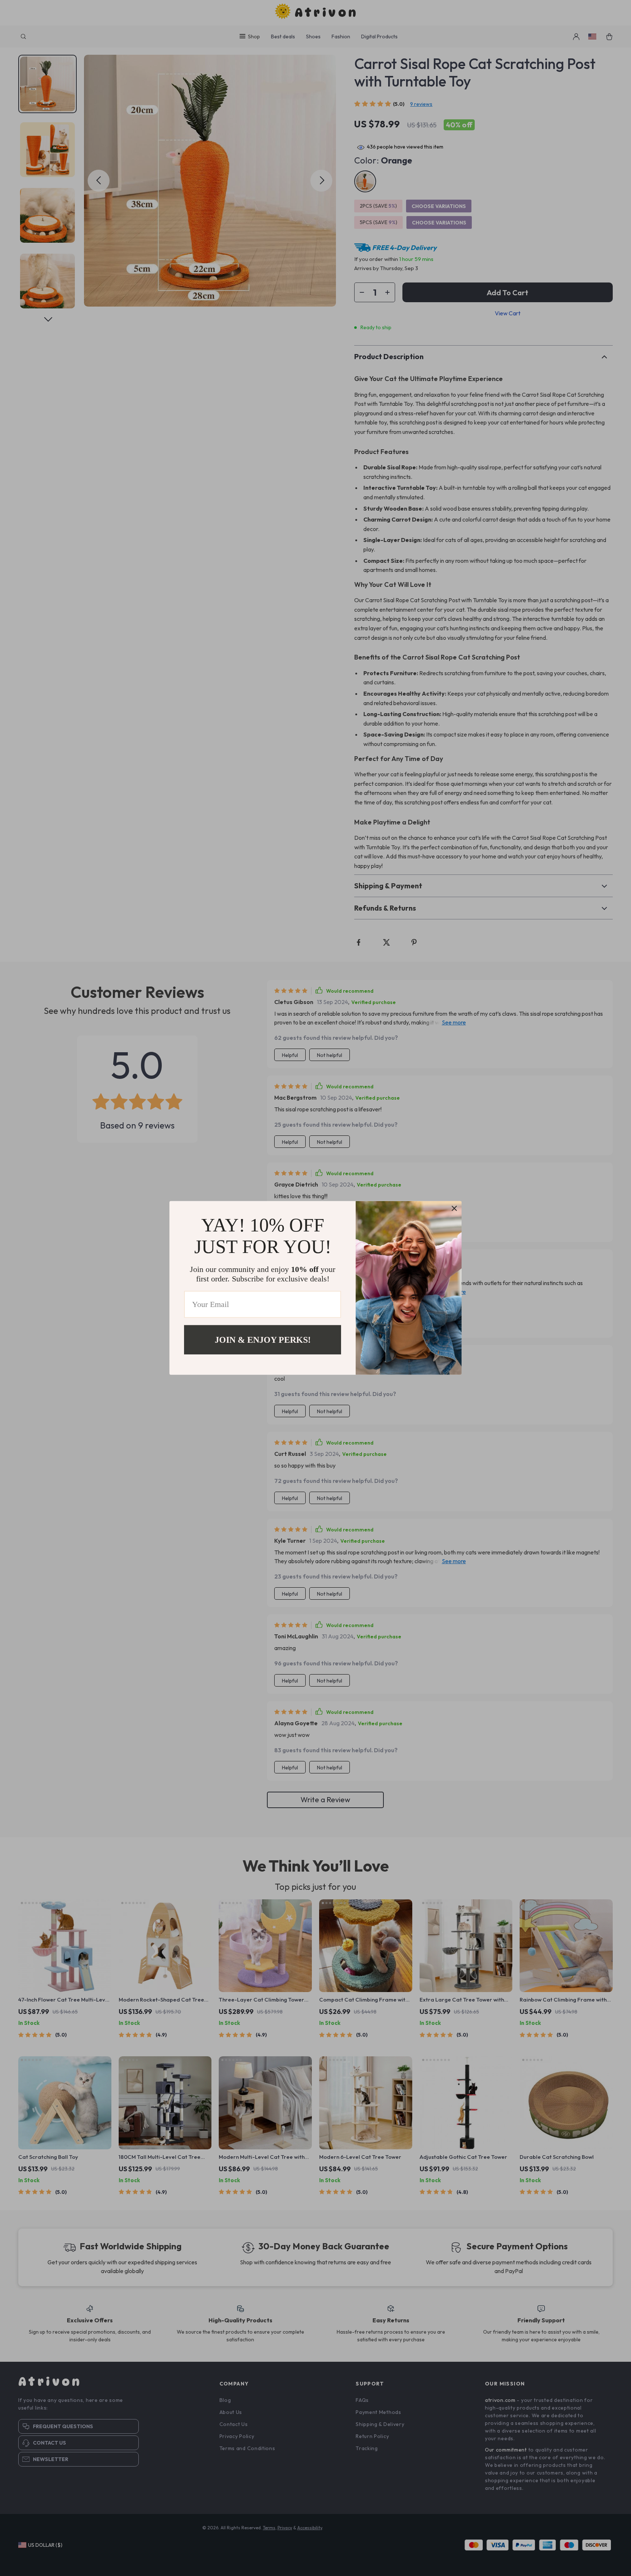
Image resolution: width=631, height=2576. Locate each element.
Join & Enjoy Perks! (263, 1340)
